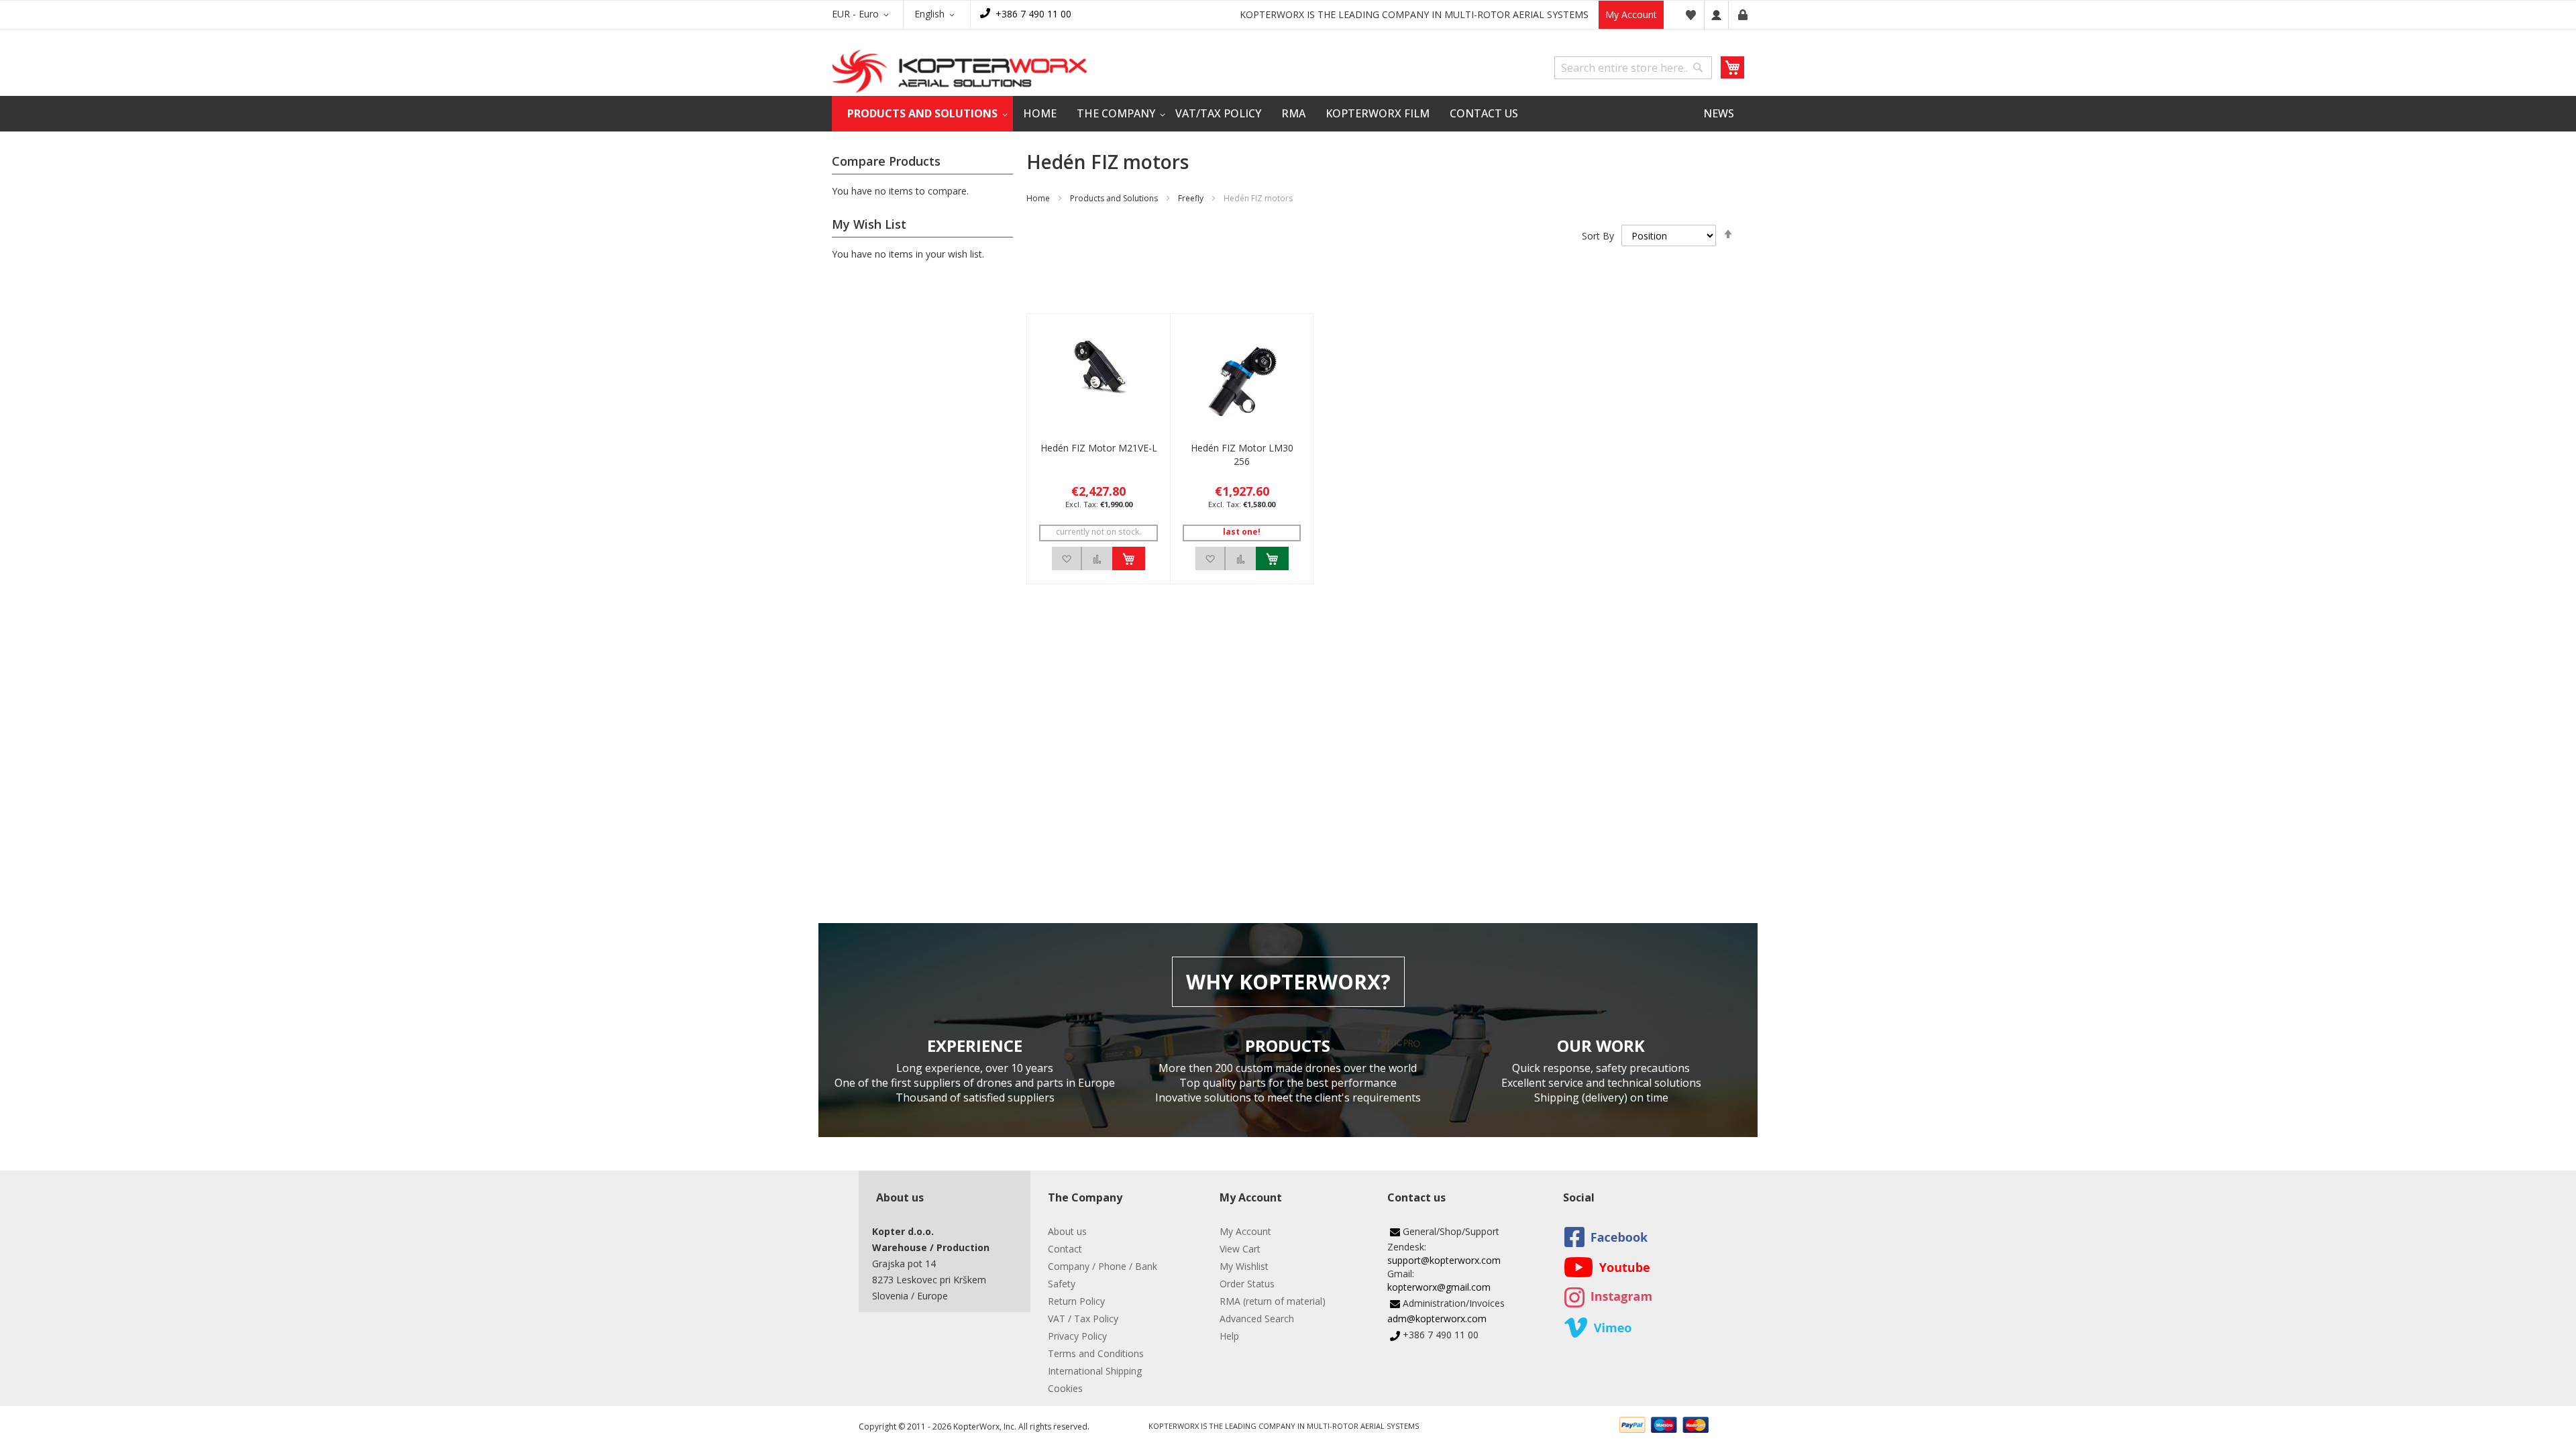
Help (1229, 1336)
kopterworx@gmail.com (1439, 1287)
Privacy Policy (1077, 1336)
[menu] (1288, 114)
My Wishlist (1244, 1266)
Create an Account (1743, 15)
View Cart (1240, 1249)
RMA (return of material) (1273, 1301)
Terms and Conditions (1096, 1353)
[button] (863, 15)
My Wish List (1690, 15)
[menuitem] (922, 114)
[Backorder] (1129, 558)
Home (1038, 198)
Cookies (1065, 1388)
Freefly (1191, 198)
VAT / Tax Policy (1083, 1319)
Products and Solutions (1114, 198)
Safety (1062, 1284)
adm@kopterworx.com (1437, 1319)
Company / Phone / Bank (1103, 1266)
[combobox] (1633, 68)
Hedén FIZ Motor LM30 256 (1242, 454)
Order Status (1247, 1284)
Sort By (1598, 236)
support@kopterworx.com (1444, 1260)
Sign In (1716, 15)
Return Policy (1076, 1301)
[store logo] (959, 71)
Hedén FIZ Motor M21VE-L (1099, 448)
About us (1067, 1231)
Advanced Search (1257, 1319)
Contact (1065, 1249)
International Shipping (1095, 1371)
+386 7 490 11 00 (1033, 14)
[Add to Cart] (1272, 558)
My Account (1631, 14)
